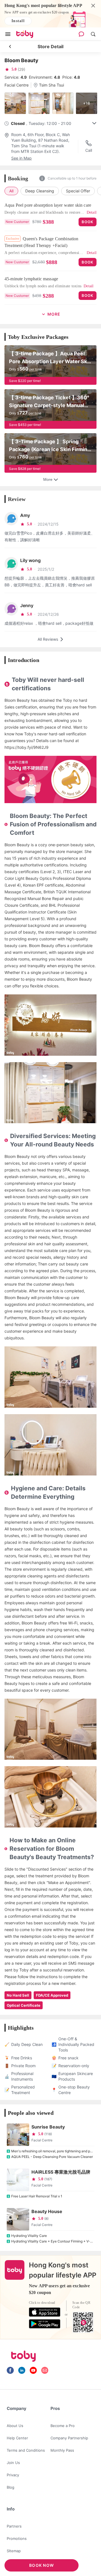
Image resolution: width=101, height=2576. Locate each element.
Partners (14, 2526)
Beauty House (47, 2211)
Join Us (13, 2463)
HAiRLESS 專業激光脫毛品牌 (61, 2172)
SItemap (14, 2551)
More (48, 479)
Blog (11, 2487)
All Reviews (48, 639)
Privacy (13, 2475)
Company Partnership (69, 2438)
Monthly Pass (62, 2450)
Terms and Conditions (26, 2450)
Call (89, 150)
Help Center (17, 2438)
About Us (15, 2426)
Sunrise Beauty (48, 2127)
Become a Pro (63, 2426)
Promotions (17, 2538)
